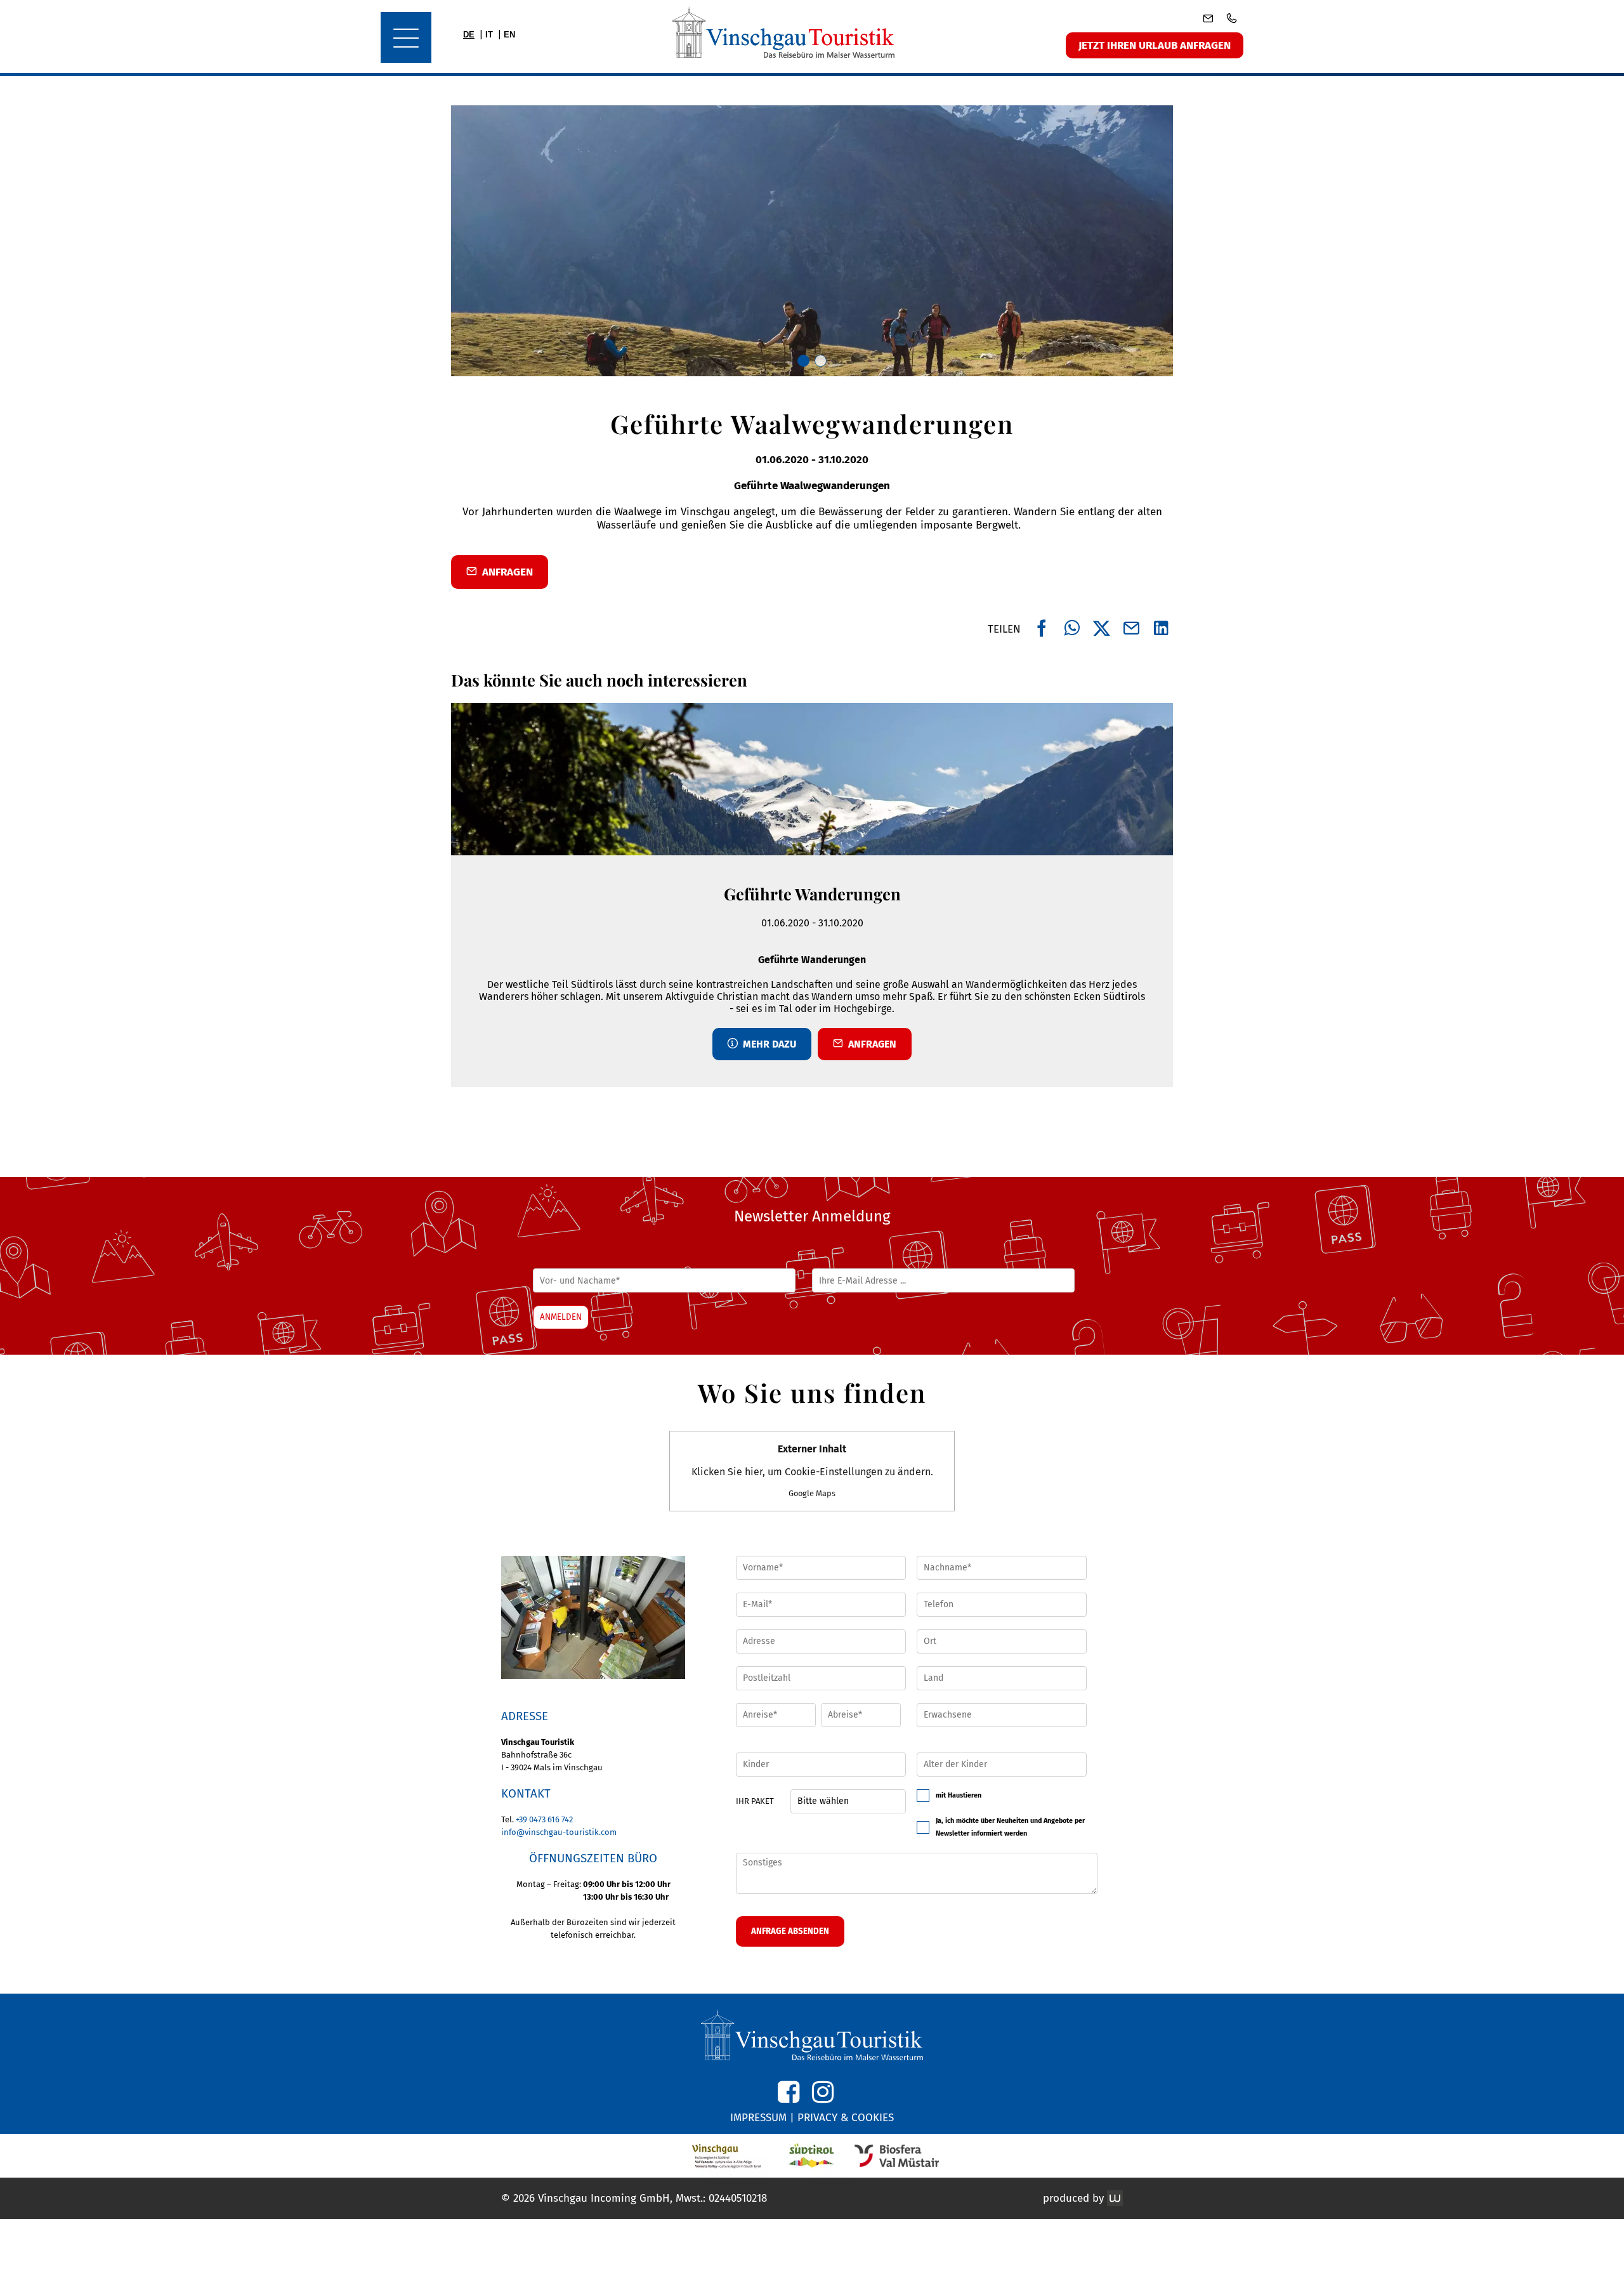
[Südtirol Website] (812, 2156)
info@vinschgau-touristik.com (559, 1832)
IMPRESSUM (758, 2118)
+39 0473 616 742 (544, 1819)
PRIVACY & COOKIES (846, 2118)
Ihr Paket (755, 1801)
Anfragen (870, 1044)
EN (509, 35)
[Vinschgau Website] (727, 2156)
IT (489, 35)
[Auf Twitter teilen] (1102, 629)
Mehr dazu (767, 1044)
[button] (593, 1617)
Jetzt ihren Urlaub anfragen (1155, 45)
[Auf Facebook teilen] (1042, 629)
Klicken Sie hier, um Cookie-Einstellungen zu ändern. (812, 1470)
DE (469, 35)
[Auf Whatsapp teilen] (1072, 629)
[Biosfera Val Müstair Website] (897, 2156)
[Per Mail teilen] (1131, 629)
